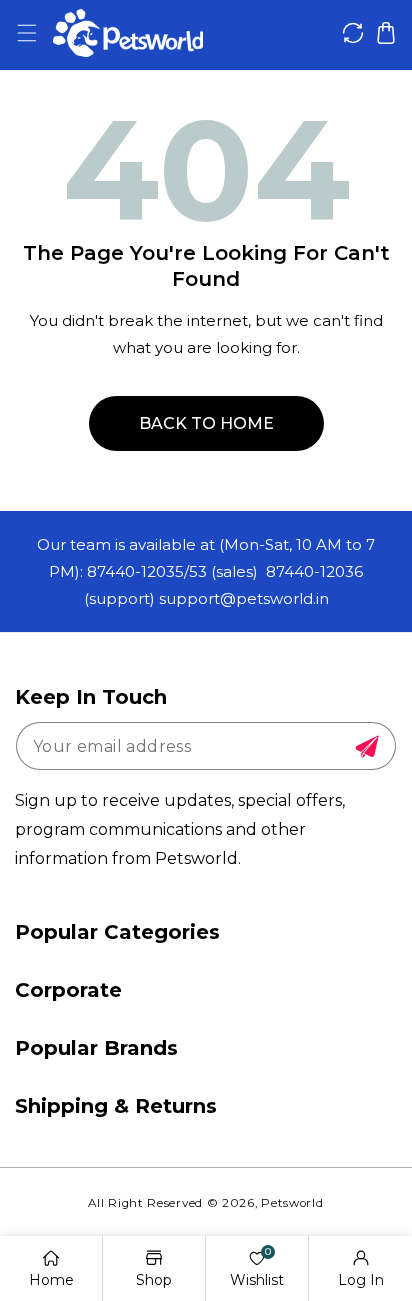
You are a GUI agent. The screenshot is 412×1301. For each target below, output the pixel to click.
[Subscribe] (367, 747)
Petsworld (292, 1203)
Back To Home (206, 423)
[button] (26, 33)
